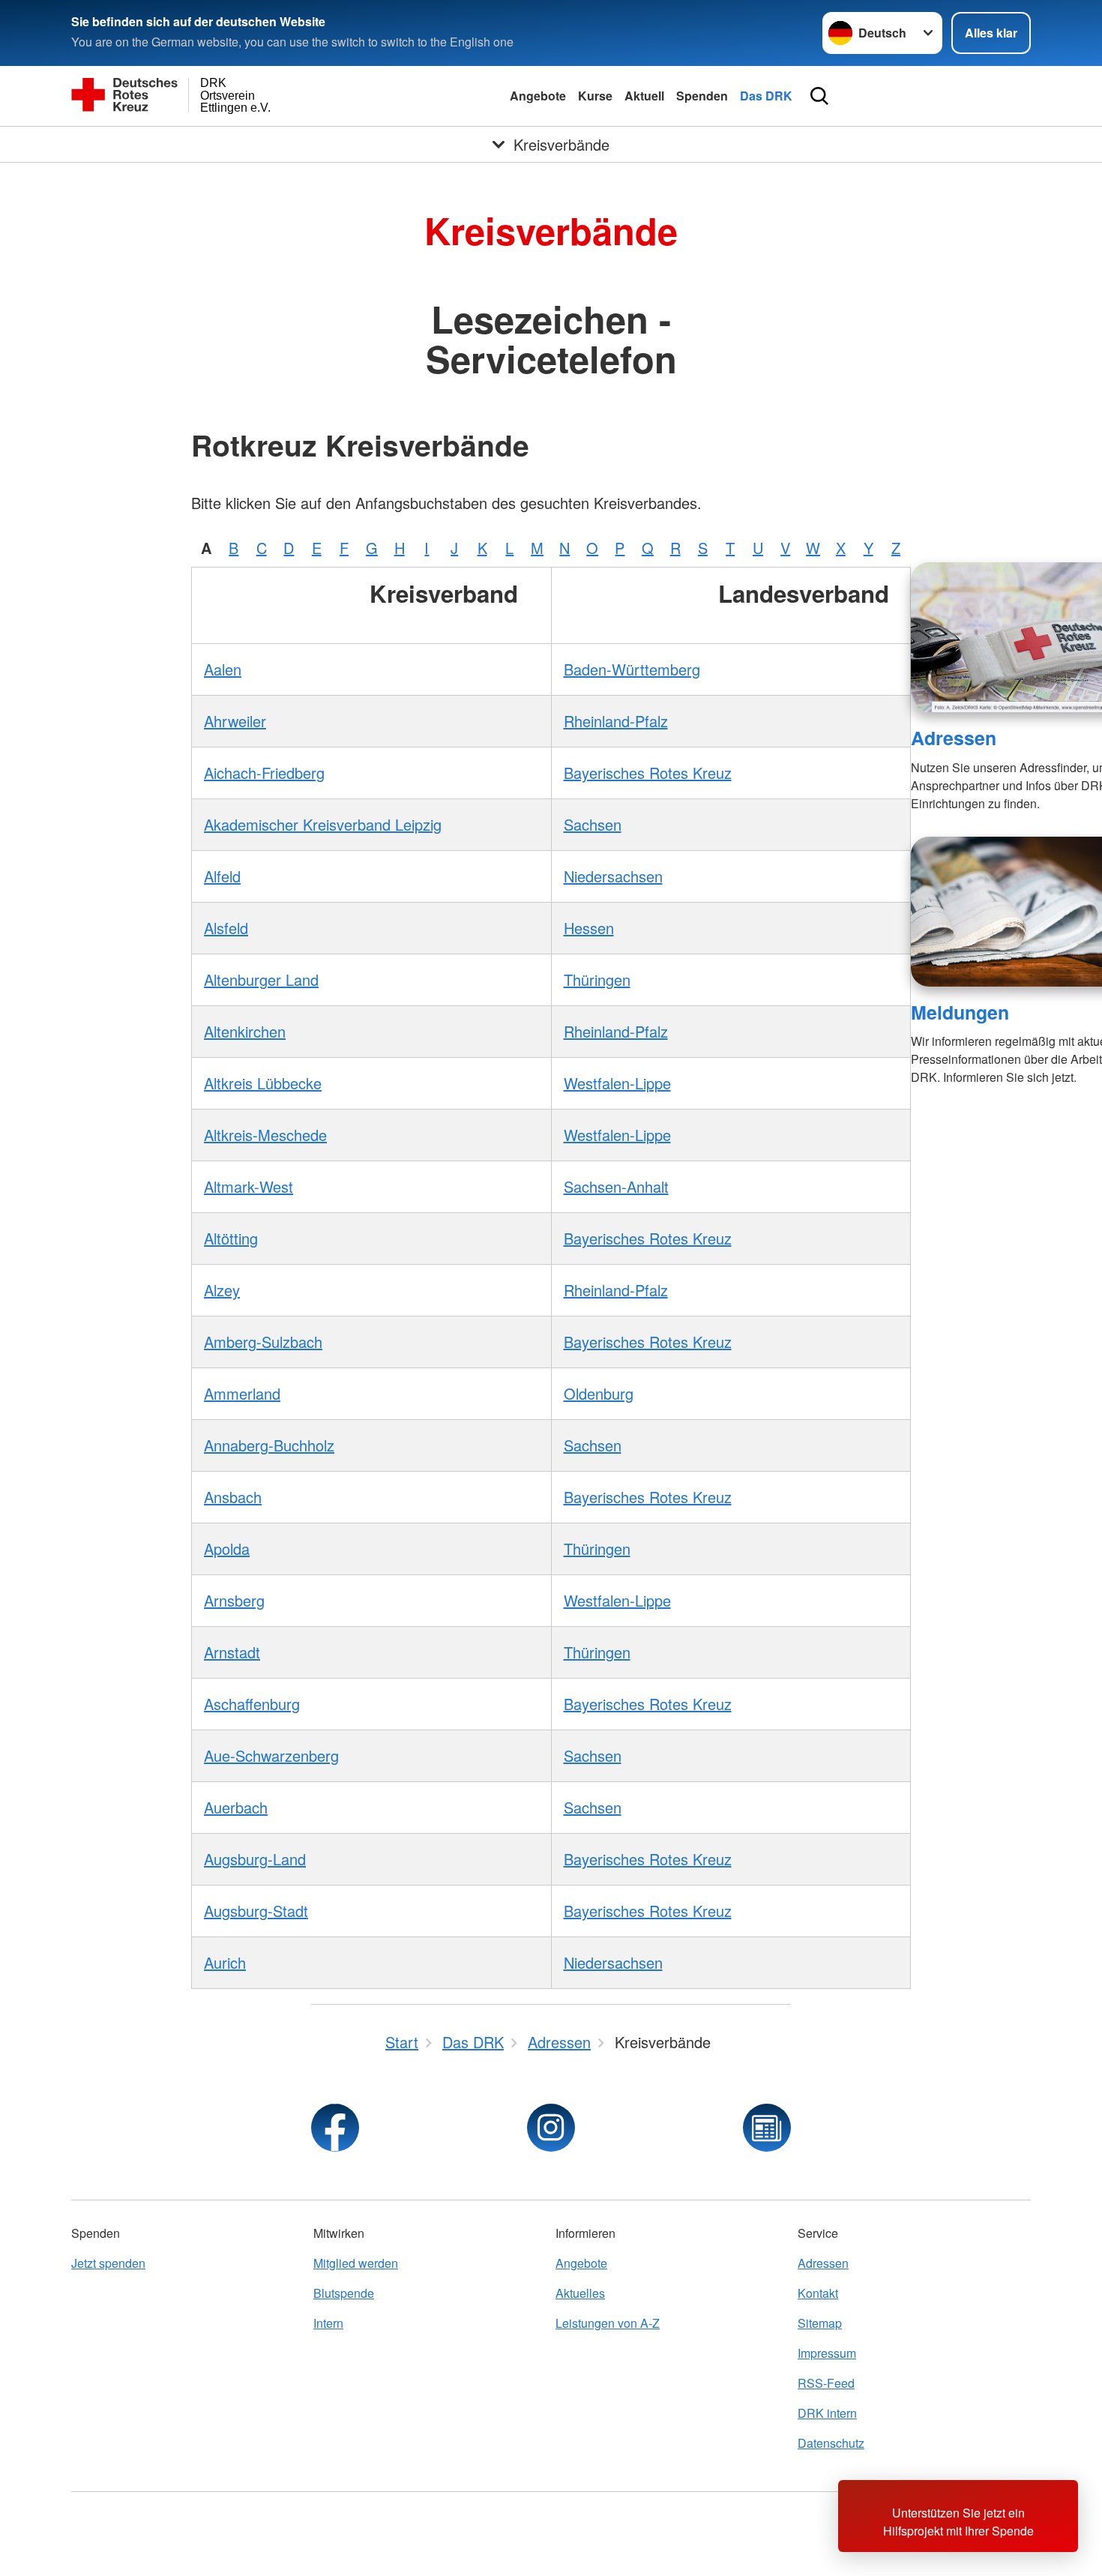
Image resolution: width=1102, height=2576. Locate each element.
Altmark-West (249, 1186)
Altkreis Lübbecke (263, 1083)
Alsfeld (226, 928)
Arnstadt (232, 1652)
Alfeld (222, 876)
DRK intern (827, 2413)
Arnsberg (234, 1600)
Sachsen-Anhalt (616, 1186)
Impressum (827, 2353)
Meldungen (960, 1012)
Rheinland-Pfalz (616, 721)
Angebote (538, 96)
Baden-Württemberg (632, 669)
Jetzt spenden (108, 2263)
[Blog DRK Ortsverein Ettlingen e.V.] (767, 2128)
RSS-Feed (826, 2383)
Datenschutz (831, 2443)
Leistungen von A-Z (608, 2323)
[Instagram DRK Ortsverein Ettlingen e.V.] (551, 2128)
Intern (328, 2323)
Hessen (589, 928)
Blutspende (344, 2293)
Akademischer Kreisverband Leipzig (323, 824)
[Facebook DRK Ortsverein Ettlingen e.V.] (335, 2128)
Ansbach (233, 1497)
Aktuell (644, 96)
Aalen (223, 669)
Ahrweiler (235, 721)
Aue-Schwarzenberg (271, 1755)
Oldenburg (599, 1393)
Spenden (702, 96)
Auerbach (236, 1807)
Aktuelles (580, 2293)
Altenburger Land (261, 979)
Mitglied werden (356, 2263)
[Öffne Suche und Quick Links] (819, 96)
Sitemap (820, 2323)
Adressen (954, 738)
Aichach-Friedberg (264, 773)
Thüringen (597, 979)
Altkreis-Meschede (265, 1135)
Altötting (231, 1238)
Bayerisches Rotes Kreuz (648, 773)
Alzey (222, 1290)
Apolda (227, 1549)
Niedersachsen (613, 876)
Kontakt (818, 2293)
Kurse (595, 96)
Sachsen (593, 824)
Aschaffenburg (252, 1704)
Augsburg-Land (255, 1859)
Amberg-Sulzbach (263, 1342)
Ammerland (242, 1393)
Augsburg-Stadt (256, 1911)
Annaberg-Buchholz (269, 1445)
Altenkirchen (245, 1031)
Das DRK (766, 96)
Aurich (225, 1962)
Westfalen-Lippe (617, 1083)
